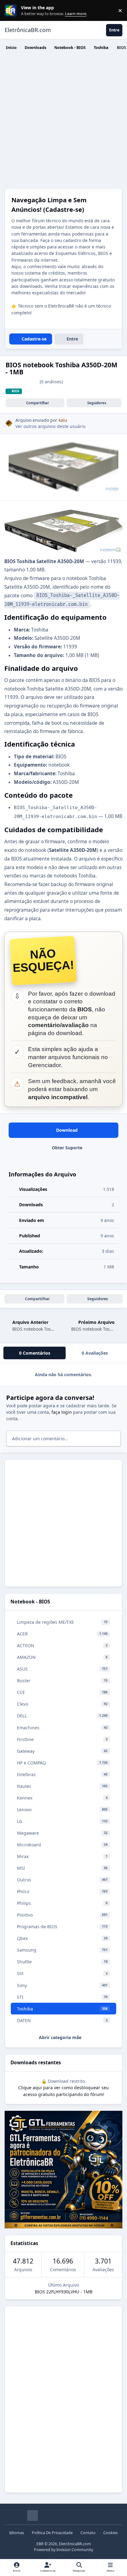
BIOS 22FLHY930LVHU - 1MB (64, 2292)
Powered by (63, 2550)
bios (16, 391)
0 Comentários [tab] (35, 1353)
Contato (88, 2533)
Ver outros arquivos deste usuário (50, 426)
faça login (62, 1412)
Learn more (12, 11)
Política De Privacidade (52, 2533)
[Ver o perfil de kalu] (9, 423)
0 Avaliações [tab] (95, 1353)
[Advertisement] (63, 122)
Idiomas (17, 2533)
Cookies (111, 2533)
